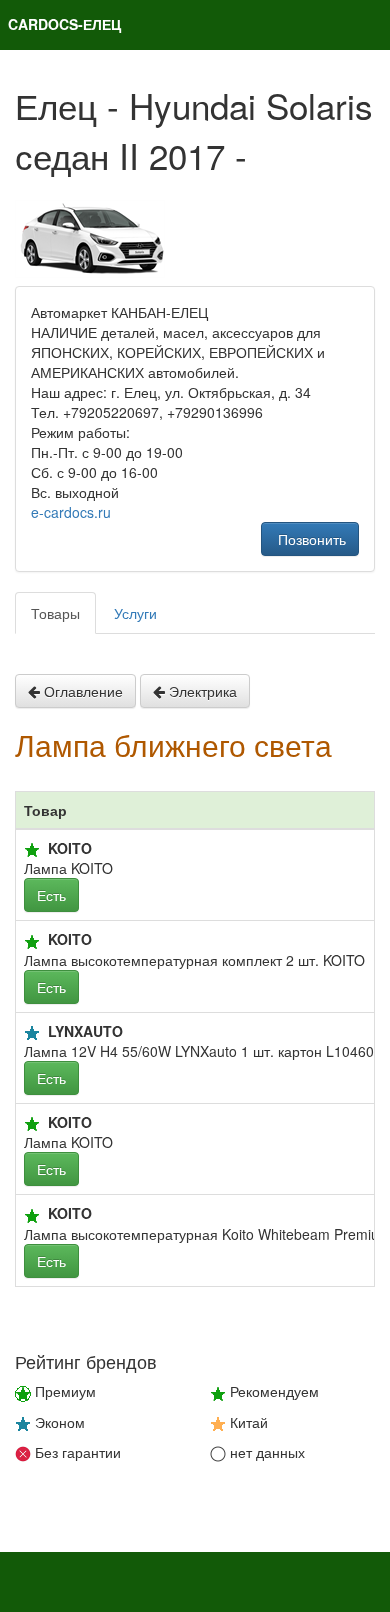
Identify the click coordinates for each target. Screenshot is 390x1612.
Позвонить (310, 539)
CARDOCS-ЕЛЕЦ (64, 24)
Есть (51, 895)
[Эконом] (32, 1033)
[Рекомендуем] (32, 850)
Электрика (201, 691)
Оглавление (81, 691)
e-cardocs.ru (71, 512)
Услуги (135, 613)
